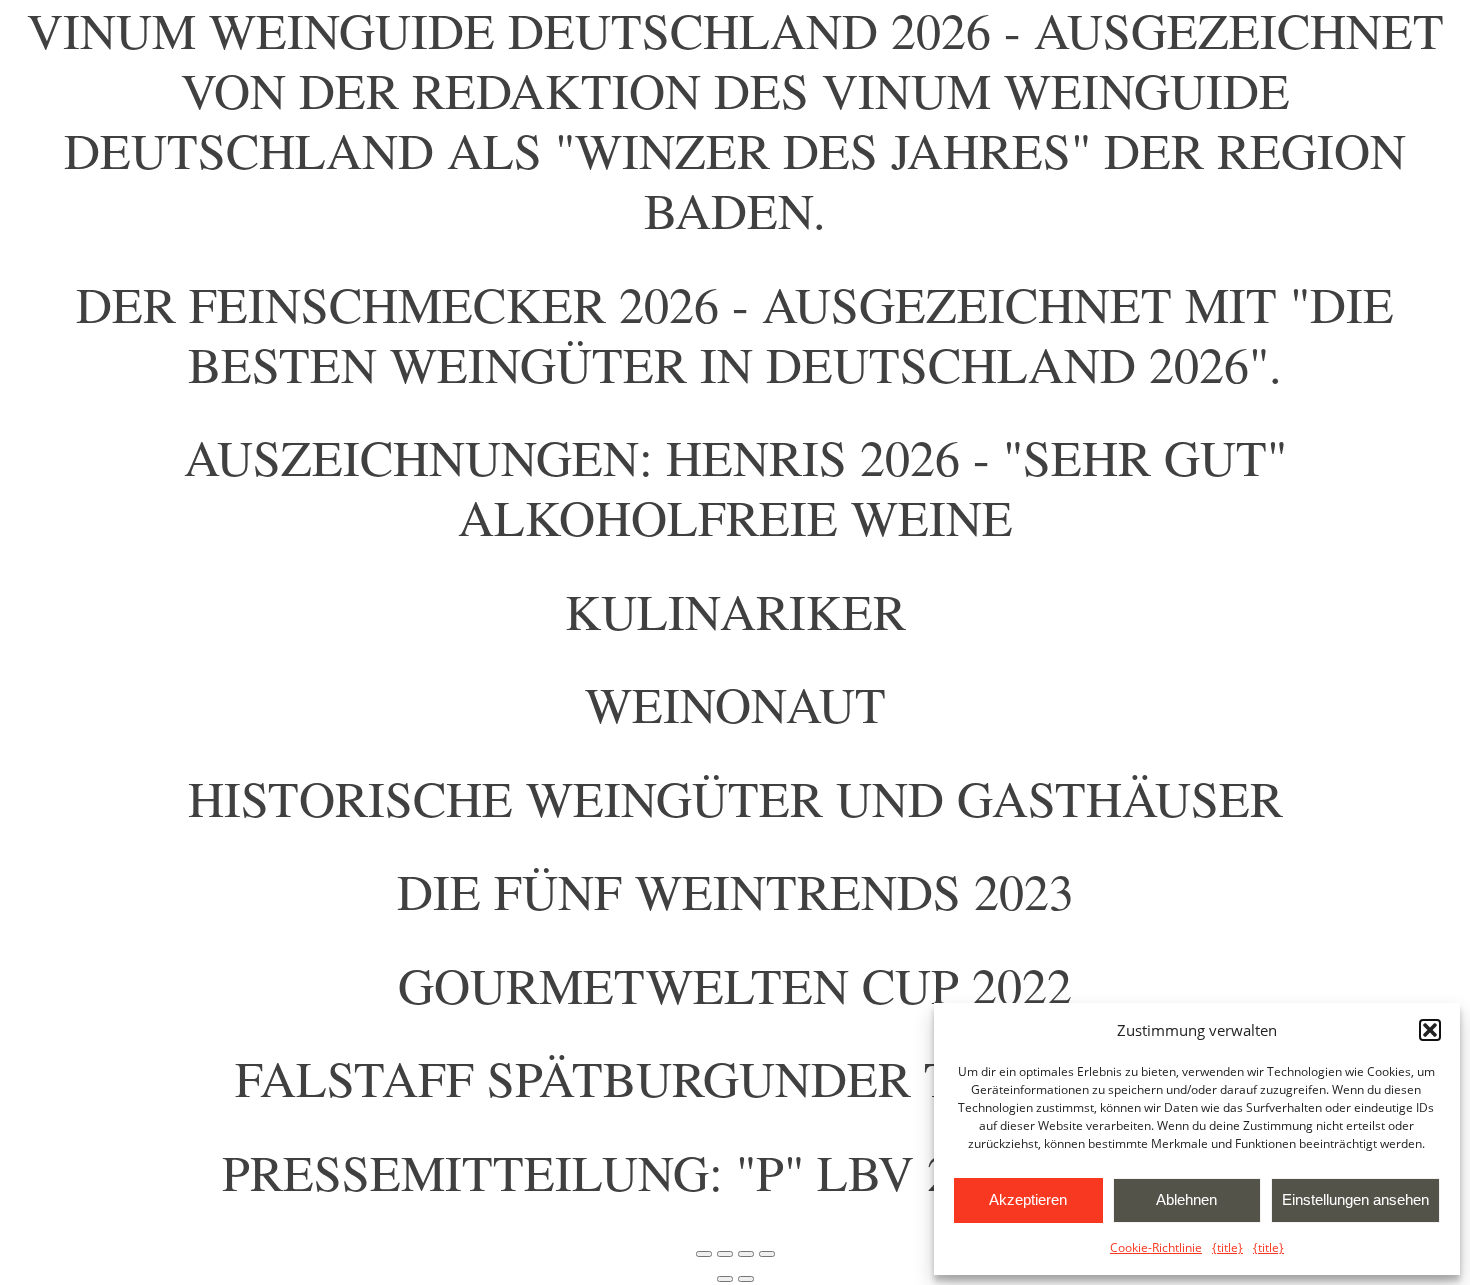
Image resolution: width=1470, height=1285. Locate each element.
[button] (1430, 1030)
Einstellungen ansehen (1355, 1199)
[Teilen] (746, 1254)
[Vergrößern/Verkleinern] (704, 1254)
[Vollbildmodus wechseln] (725, 1254)
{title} (1227, 1247)
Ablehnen (1186, 1199)
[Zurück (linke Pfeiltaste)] (725, 1279)
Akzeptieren (1028, 1199)
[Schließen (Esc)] (767, 1254)
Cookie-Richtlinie (1156, 1247)
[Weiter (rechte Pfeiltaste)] (746, 1279)
